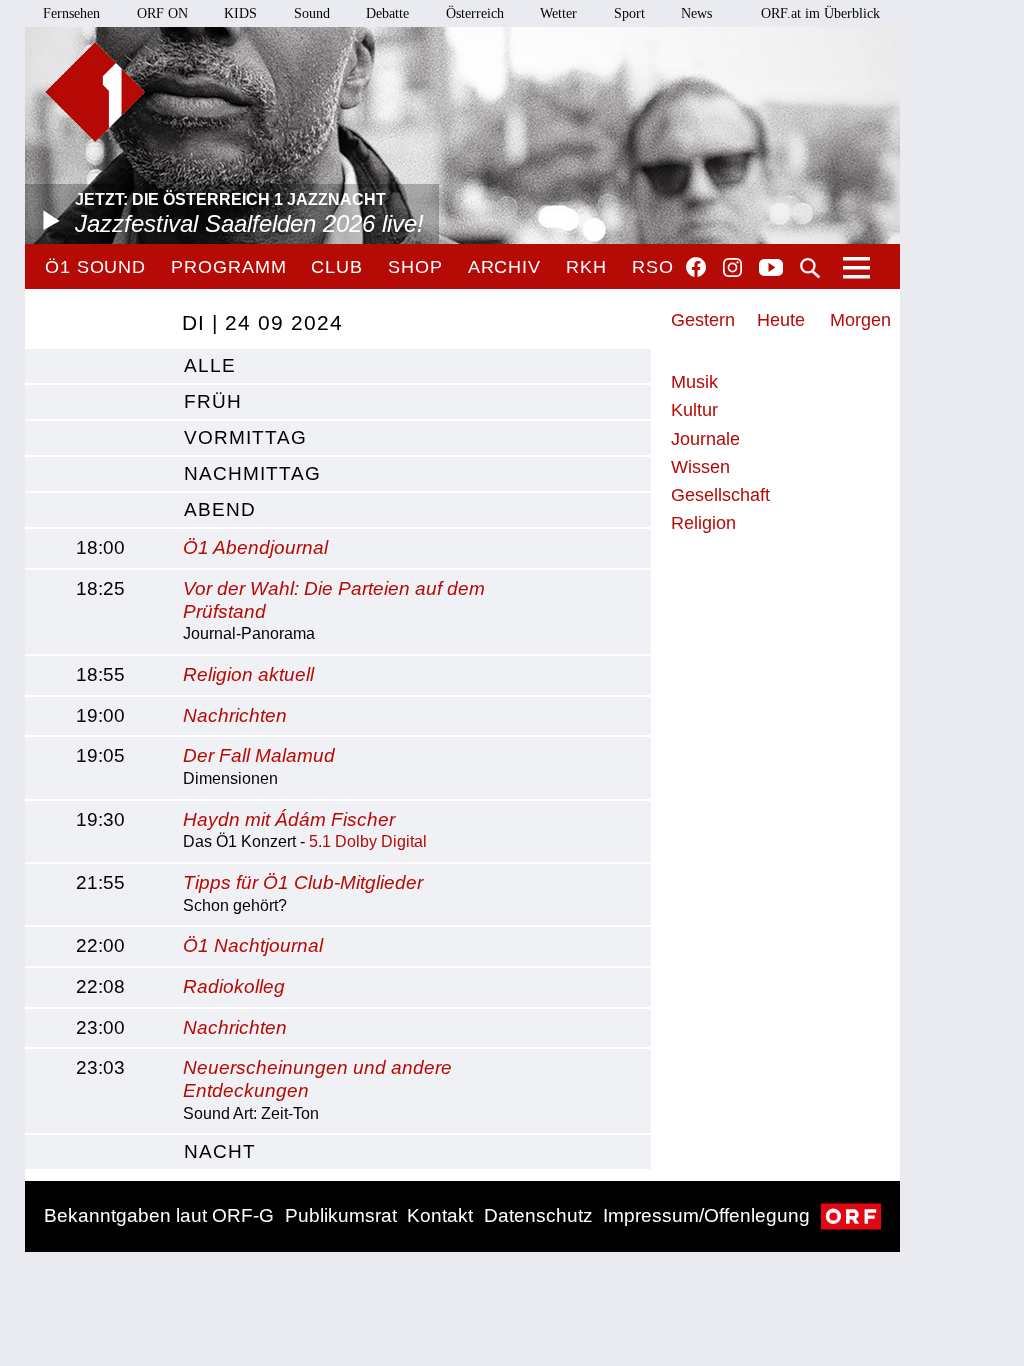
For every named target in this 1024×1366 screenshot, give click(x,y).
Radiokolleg (234, 986)
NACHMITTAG (252, 473)
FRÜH (213, 401)
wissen (700, 467)
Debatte (387, 13)
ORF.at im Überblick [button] (820, 13)
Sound (312, 13)
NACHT (220, 1151)
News (696, 13)
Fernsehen (71, 13)
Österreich (475, 13)
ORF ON (162, 13)
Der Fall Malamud (259, 755)
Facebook (696, 267)
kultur (694, 410)
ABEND (220, 509)
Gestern (703, 320)
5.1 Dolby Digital (368, 841)
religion (703, 523)
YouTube (771, 269)
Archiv (504, 267)
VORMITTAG (245, 437)
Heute (781, 320)
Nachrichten (235, 715)
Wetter (558, 13)
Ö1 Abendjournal (255, 547)
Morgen (860, 320)
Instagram (732, 268)
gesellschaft (720, 495)
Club (337, 267)
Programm (228, 267)
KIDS (240, 13)
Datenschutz (538, 1215)
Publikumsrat (341, 1215)
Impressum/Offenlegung (706, 1215)
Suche (810, 268)
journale (705, 439)
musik (694, 382)
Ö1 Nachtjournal (253, 945)
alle (210, 365)
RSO (653, 267)
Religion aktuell (248, 674)
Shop (415, 267)
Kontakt (440, 1215)
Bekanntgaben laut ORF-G (159, 1215)
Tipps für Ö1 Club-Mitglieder (303, 882)
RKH (586, 267)
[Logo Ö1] (95, 92)
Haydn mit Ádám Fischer (289, 819)
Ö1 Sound (95, 267)
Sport (629, 13)
